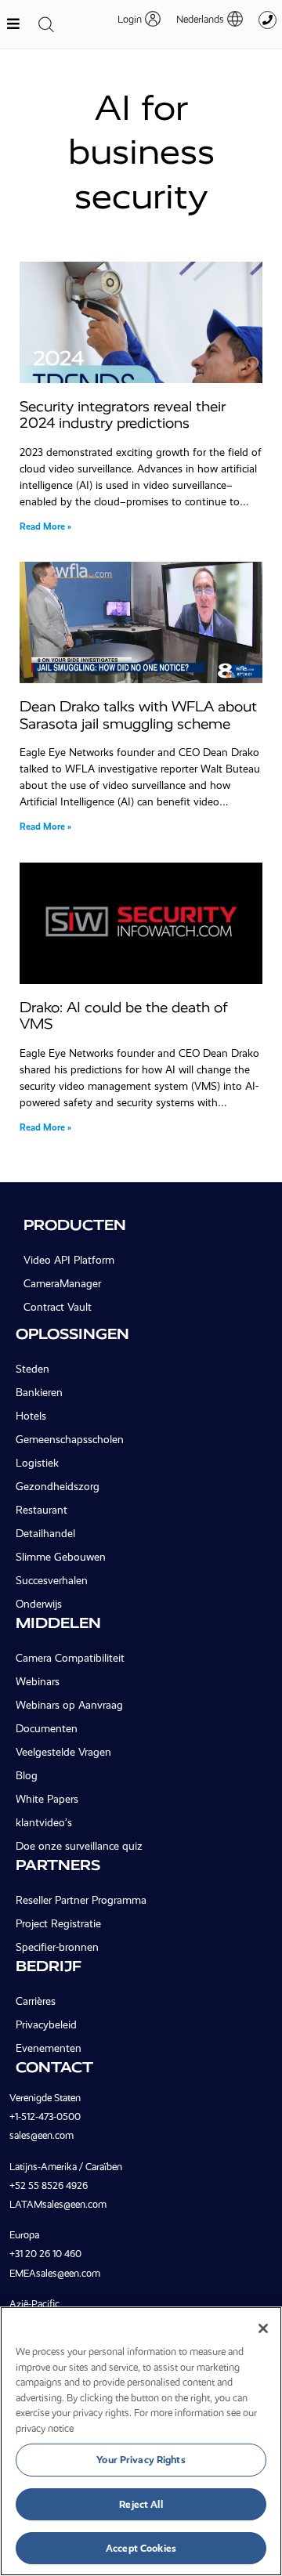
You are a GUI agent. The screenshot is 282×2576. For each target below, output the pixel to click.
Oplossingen (72, 1334)
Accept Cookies (141, 2548)
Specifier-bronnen (57, 1947)
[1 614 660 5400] (268, 20)
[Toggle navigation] (46, 24)
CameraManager (62, 1283)
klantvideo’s (44, 1822)
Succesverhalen (52, 1580)
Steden (33, 1369)
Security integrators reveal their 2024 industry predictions (123, 415)
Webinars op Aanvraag (69, 1705)
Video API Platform (69, 1260)
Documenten (47, 1728)
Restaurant (42, 1510)
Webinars (38, 1681)
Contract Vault (58, 1307)
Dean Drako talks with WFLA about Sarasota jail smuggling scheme (138, 715)
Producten (75, 1225)
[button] (202, 19)
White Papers (47, 1799)
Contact (54, 2067)
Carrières (36, 2001)
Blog (27, 1775)
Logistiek (37, 1463)
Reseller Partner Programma (81, 1900)
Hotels (31, 1416)
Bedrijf (49, 1966)
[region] (141, 2441)
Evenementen (49, 2048)
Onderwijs (39, 1604)
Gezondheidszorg (58, 1486)
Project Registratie (58, 1923)
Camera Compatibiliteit (70, 1658)
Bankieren (39, 1392)
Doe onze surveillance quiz (79, 1846)
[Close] (263, 2328)
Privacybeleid (46, 2024)
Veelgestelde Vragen (63, 1752)
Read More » (45, 526)
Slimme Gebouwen (61, 1557)
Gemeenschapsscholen (70, 1439)
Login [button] (130, 19)
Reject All (141, 2504)
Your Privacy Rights (141, 2460)
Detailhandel (45, 1533)
